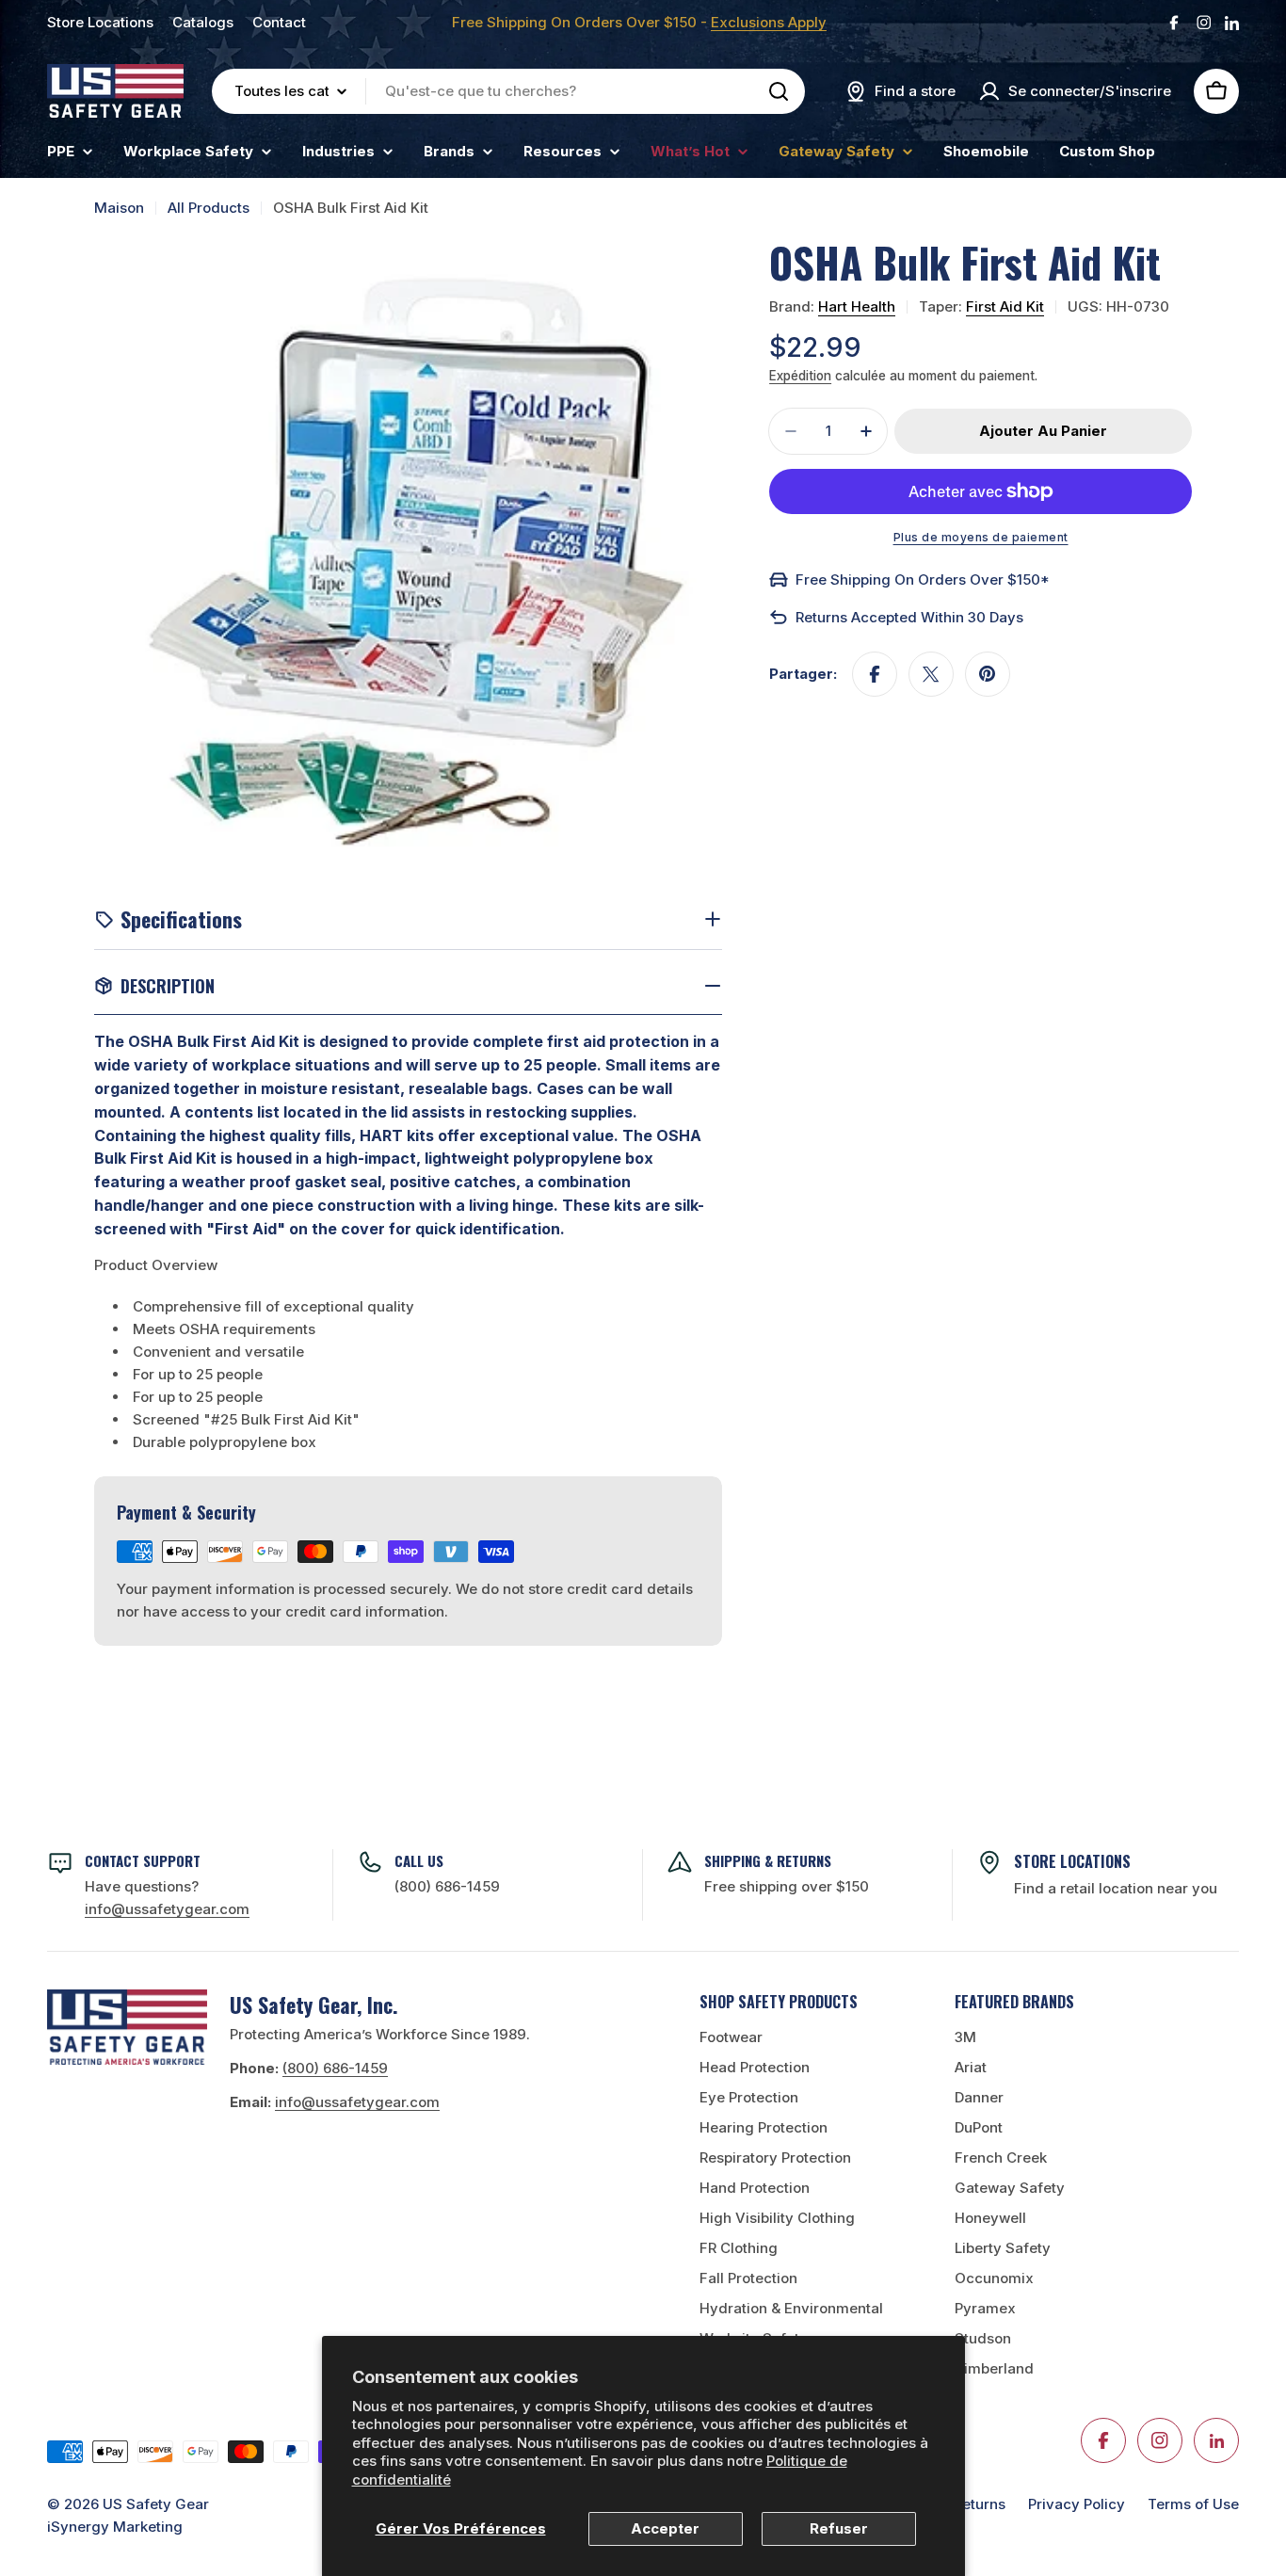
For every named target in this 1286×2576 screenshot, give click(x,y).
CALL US (419, 1860)
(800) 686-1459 (447, 1886)
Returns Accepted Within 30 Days (909, 617)
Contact (279, 22)
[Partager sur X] (931, 674)
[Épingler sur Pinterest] (988, 674)
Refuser (839, 2528)
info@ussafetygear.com (357, 2102)
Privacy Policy (1077, 2504)
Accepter (665, 2528)
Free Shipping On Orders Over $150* (923, 580)
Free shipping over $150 (787, 1886)
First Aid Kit (1005, 306)
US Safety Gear (156, 2504)
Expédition (800, 376)
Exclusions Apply (769, 22)
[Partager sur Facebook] (875, 674)
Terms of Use (1193, 2504)
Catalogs (203, 22)
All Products (209, 208)
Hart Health (857, 306)
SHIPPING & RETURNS (768, 1860)
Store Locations (100, 22)
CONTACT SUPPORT (143, 1860)
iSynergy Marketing (115, 2527)
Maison (119, 208)
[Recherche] (779, 91)
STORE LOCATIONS (1072, 1861)
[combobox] (508, 91)
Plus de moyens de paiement (981, 537)
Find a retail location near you (1116, 1888)
